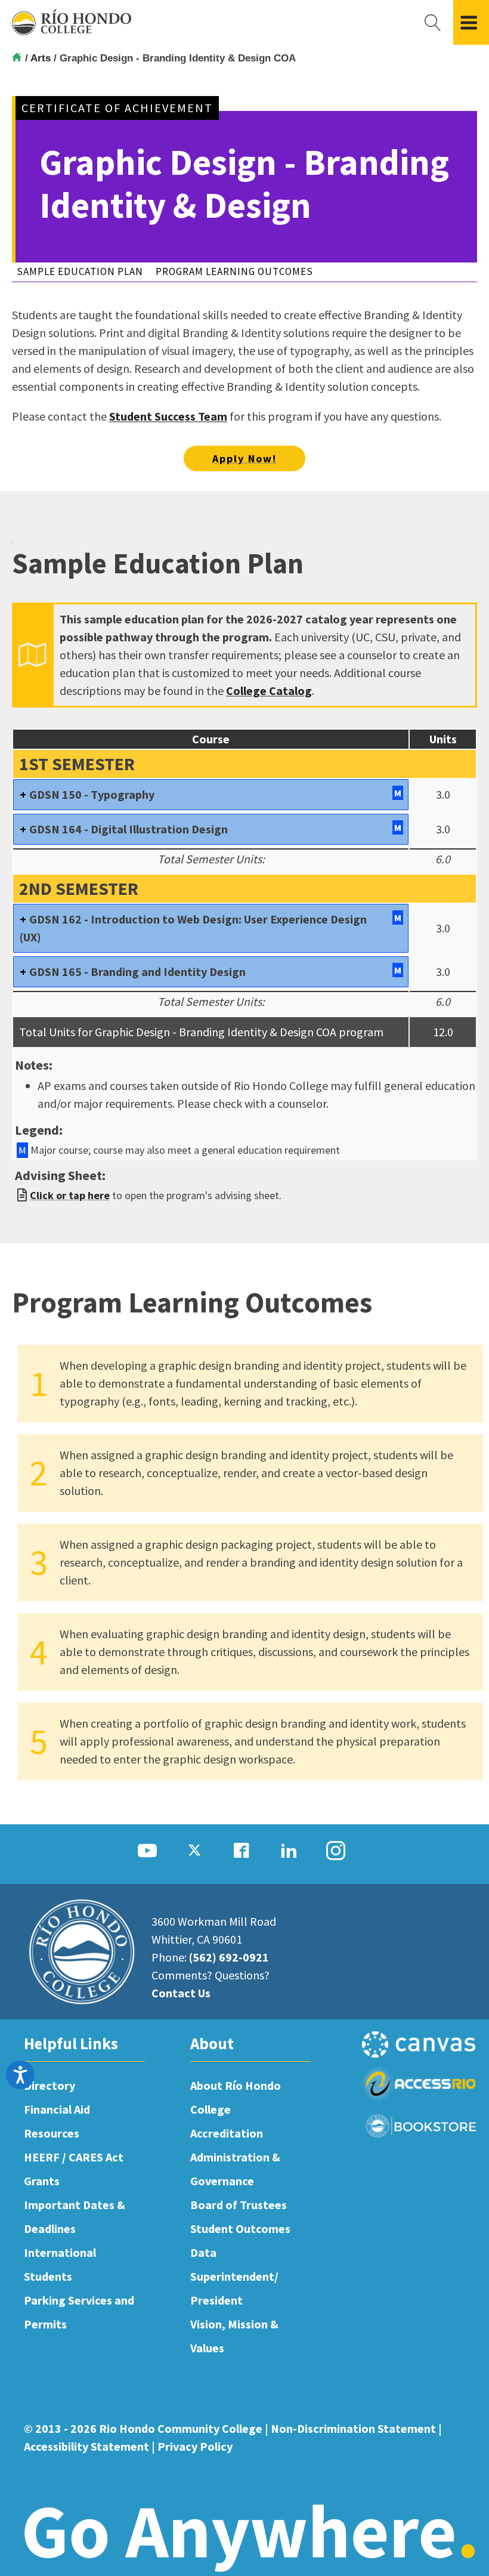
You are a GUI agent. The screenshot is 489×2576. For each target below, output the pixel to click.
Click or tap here (70, 1195)
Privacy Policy (195, 2446)
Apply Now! (244, 458)
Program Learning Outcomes (234, 271)
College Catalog (269, 691)
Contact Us (181, 1993)
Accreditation (227, 2133)
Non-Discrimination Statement (353, 2428)
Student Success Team (168, 416)
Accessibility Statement (86, 2446)
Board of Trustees (239, 2205)
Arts (42, 58)
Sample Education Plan (80, 271)
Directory (49, 2085)
